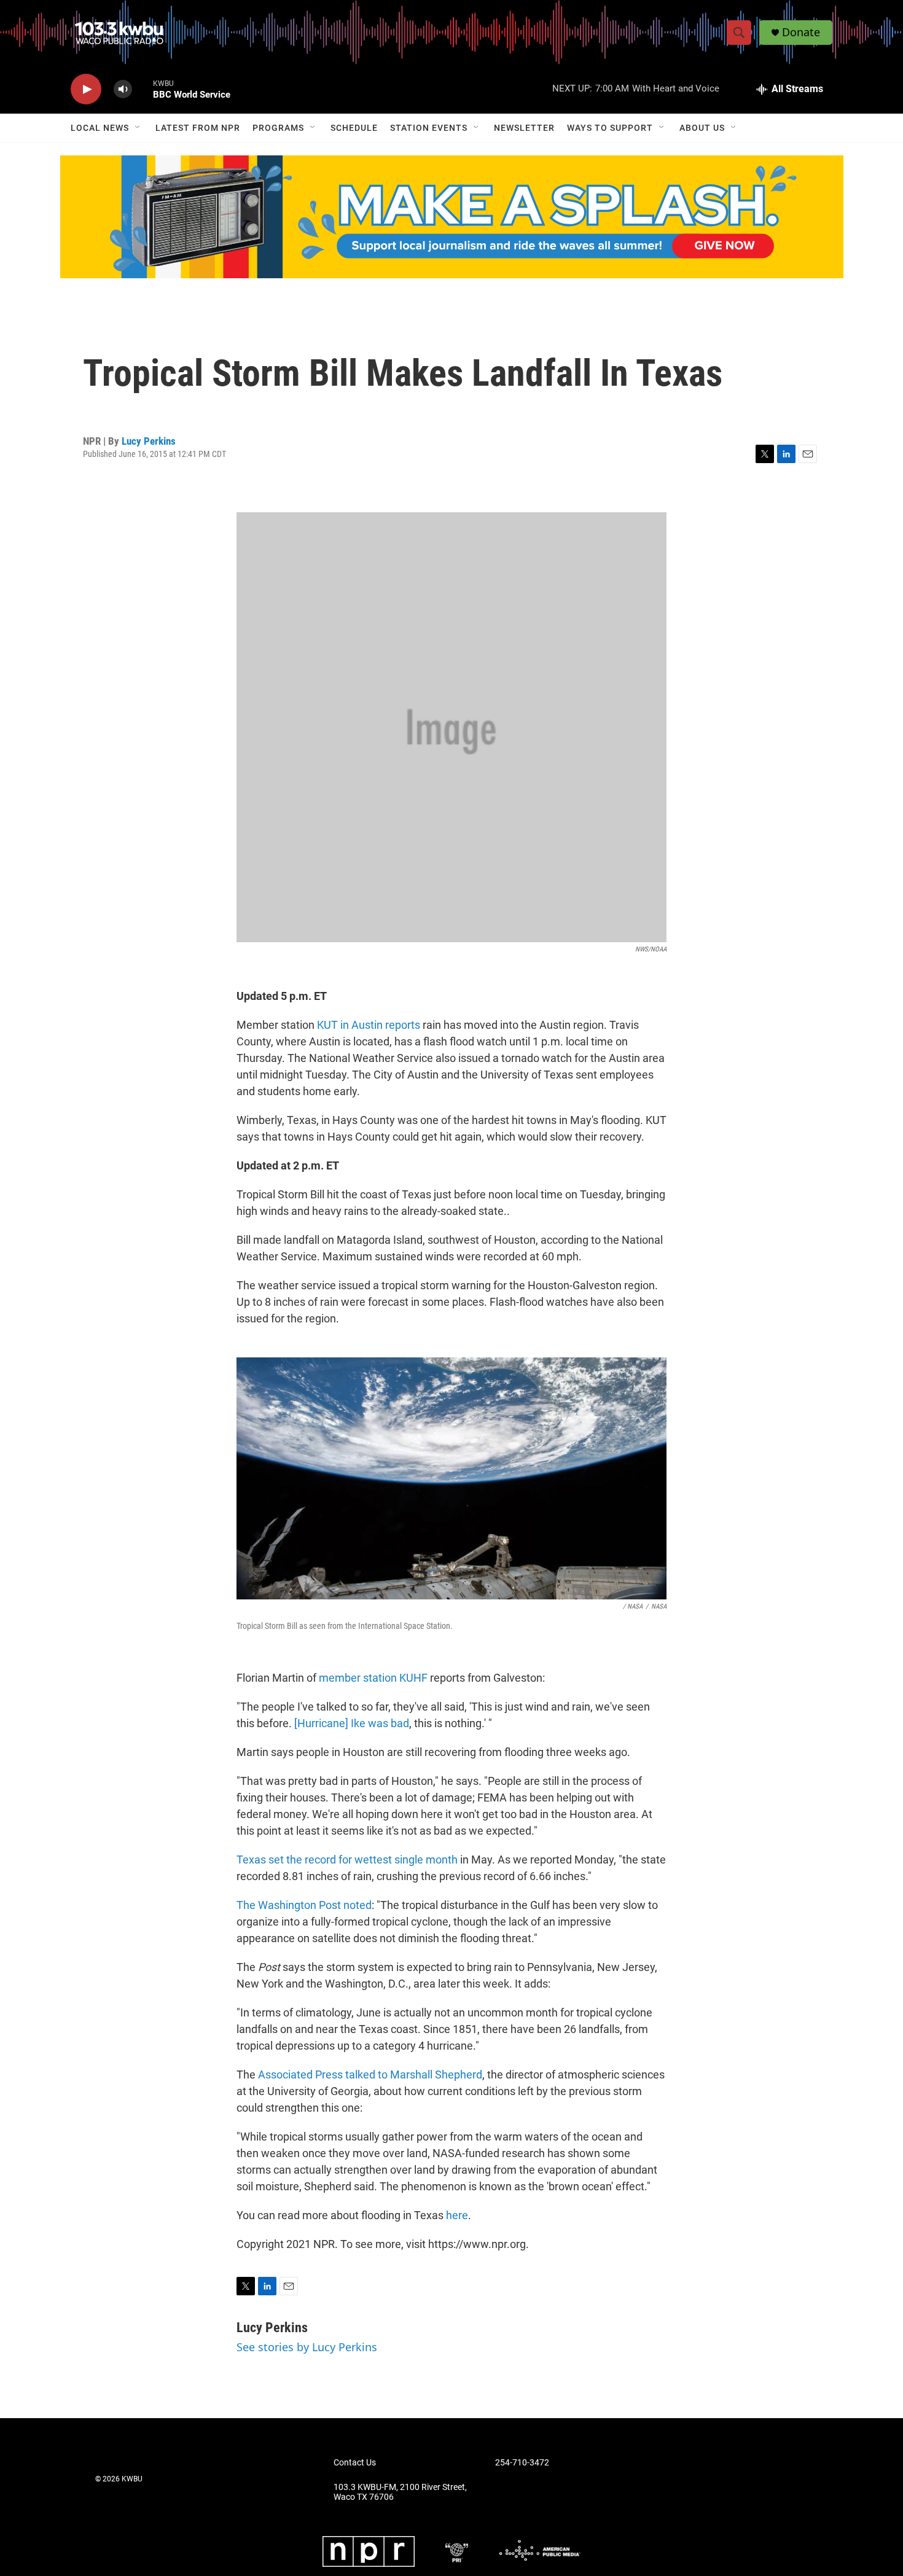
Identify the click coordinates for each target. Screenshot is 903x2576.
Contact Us (355, 2463)
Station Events (429, 128)
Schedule (354, 128)
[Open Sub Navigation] (138, 128)
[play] (86, 89)
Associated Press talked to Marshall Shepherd (370, 2074)
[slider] (143, 89)
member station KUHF (373, 1678)
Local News (100, 128)
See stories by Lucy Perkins (307, 2347)
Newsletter (524, 128)
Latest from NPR (198, 128)
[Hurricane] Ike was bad (352, 1723)
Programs (278, 128)
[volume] (123, 89)
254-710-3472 (522, 2463)
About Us (702, 128)
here (457, 2215)
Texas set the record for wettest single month (347, 1860)
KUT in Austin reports (369, 1025)
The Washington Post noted (304, 1905)
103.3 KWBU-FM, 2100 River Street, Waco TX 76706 (400, 2492)
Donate (801, 32)
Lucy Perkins (149, 441)
